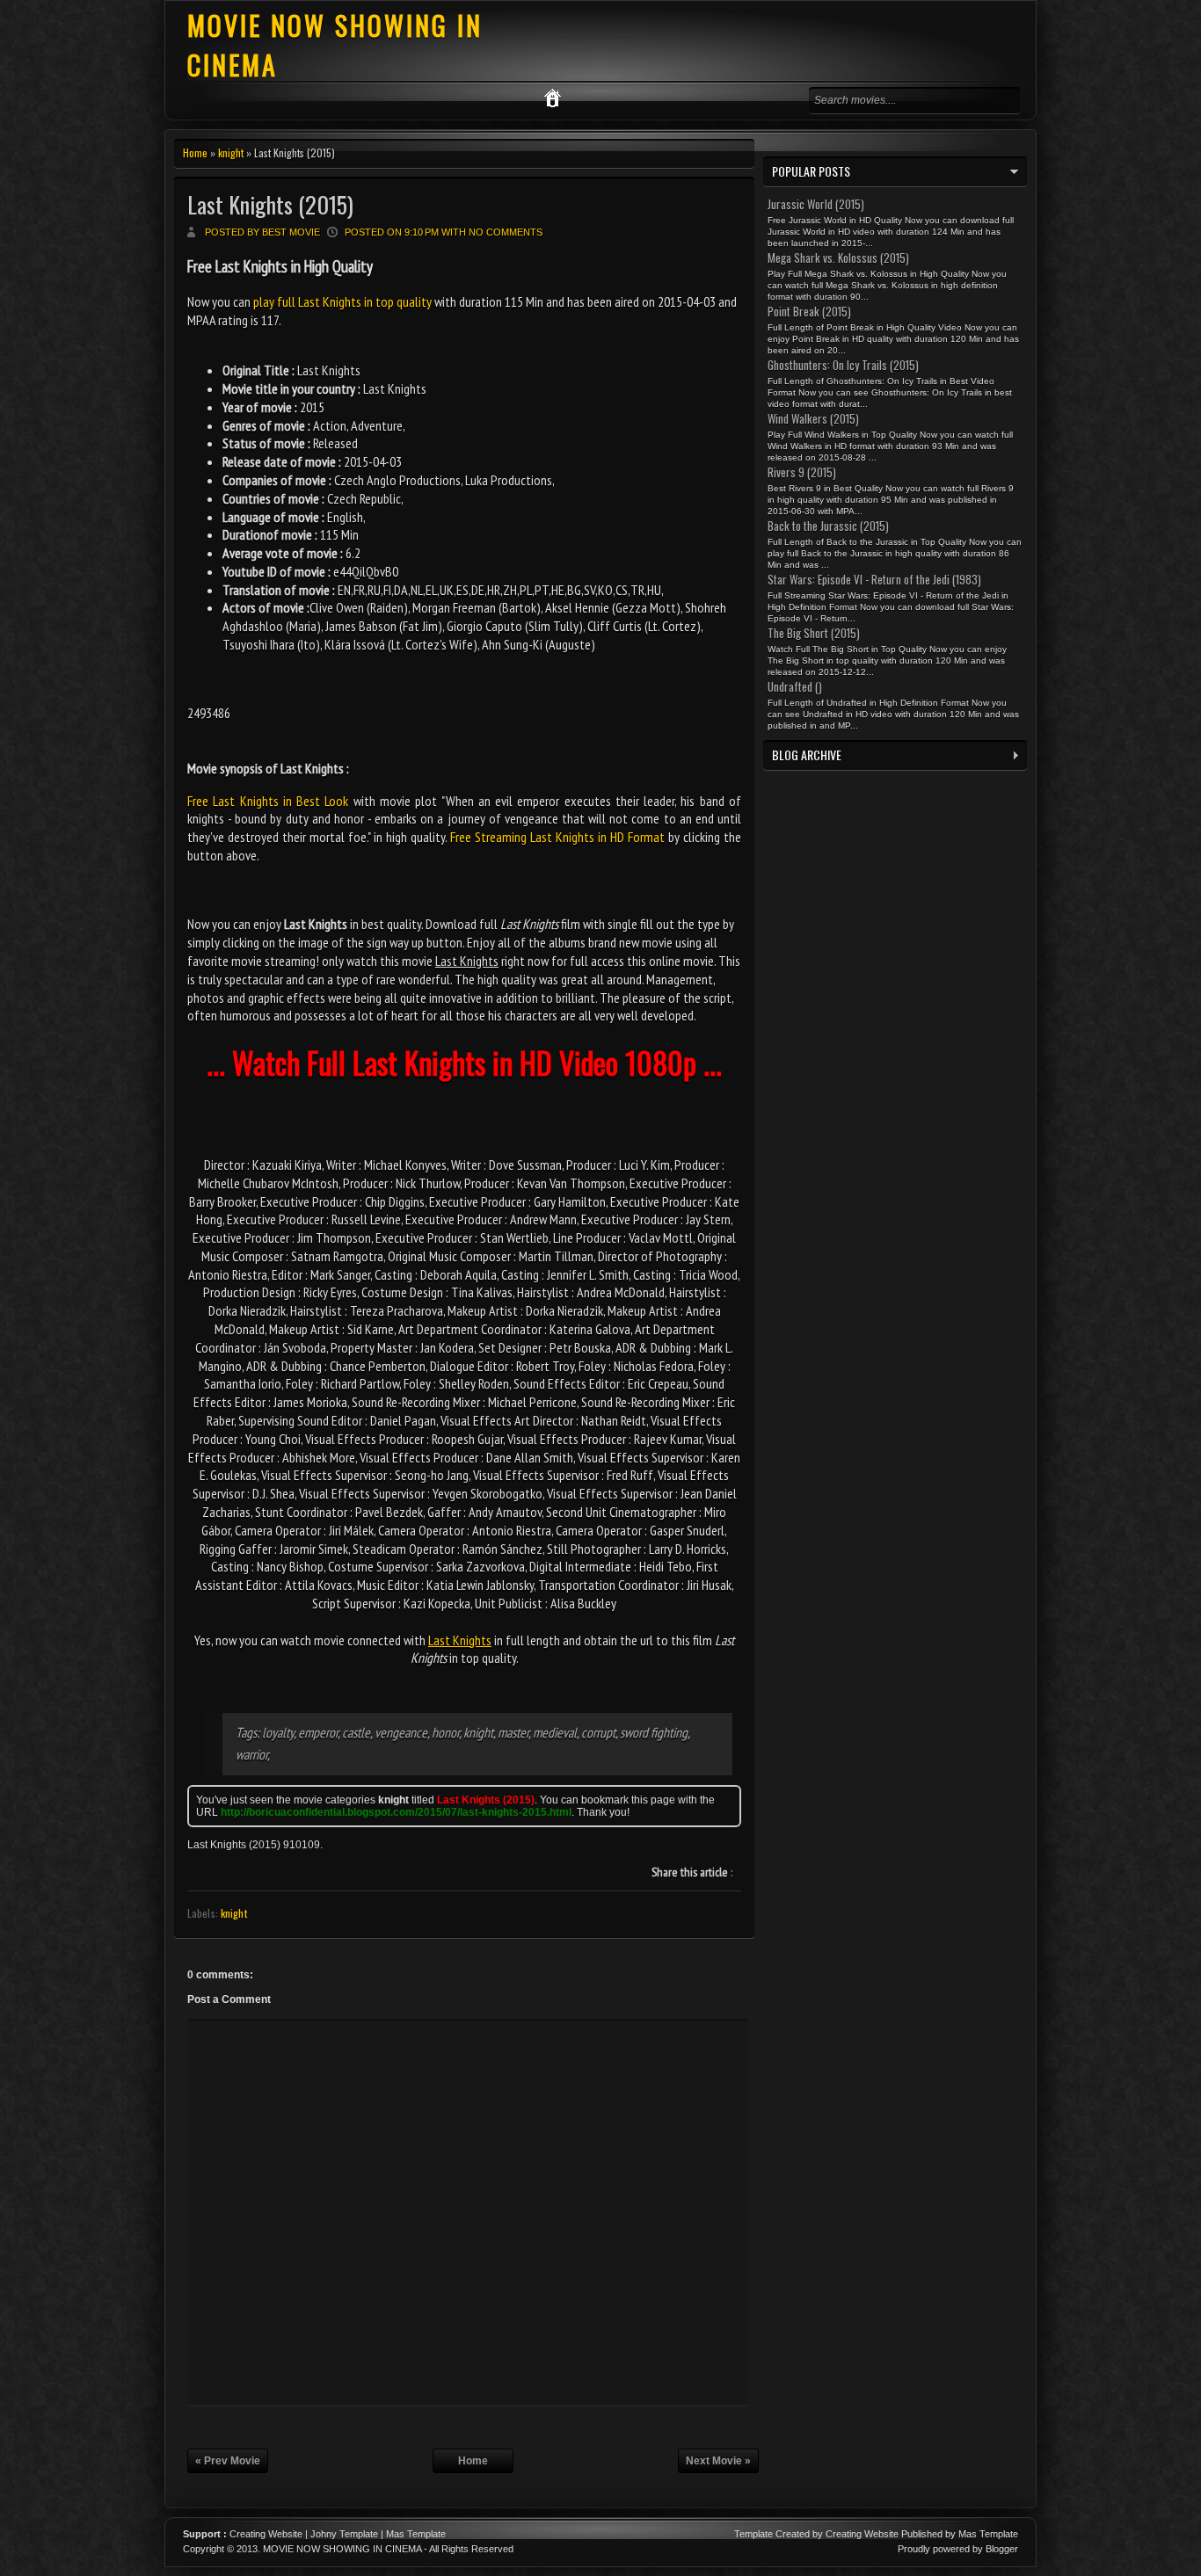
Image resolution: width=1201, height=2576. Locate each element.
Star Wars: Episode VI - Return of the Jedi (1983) (874, 579)
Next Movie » (718, 2461)
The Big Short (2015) (814, 633)
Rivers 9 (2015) (802, 472)
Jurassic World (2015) (816, 204)
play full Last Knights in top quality (342, 301)
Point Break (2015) (809, 311)
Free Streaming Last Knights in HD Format (557, 837)
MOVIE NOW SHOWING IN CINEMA (342, 2549)
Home (195, 152)
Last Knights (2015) (270, 204)
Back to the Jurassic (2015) (828, 526)
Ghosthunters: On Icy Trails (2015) (843, 365)
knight (231, 152)
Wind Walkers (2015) (813, 418)
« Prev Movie (228, 2461)
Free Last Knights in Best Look (268, 801)
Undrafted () (795, 686)
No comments (506, 232)
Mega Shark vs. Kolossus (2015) (838, 258)
